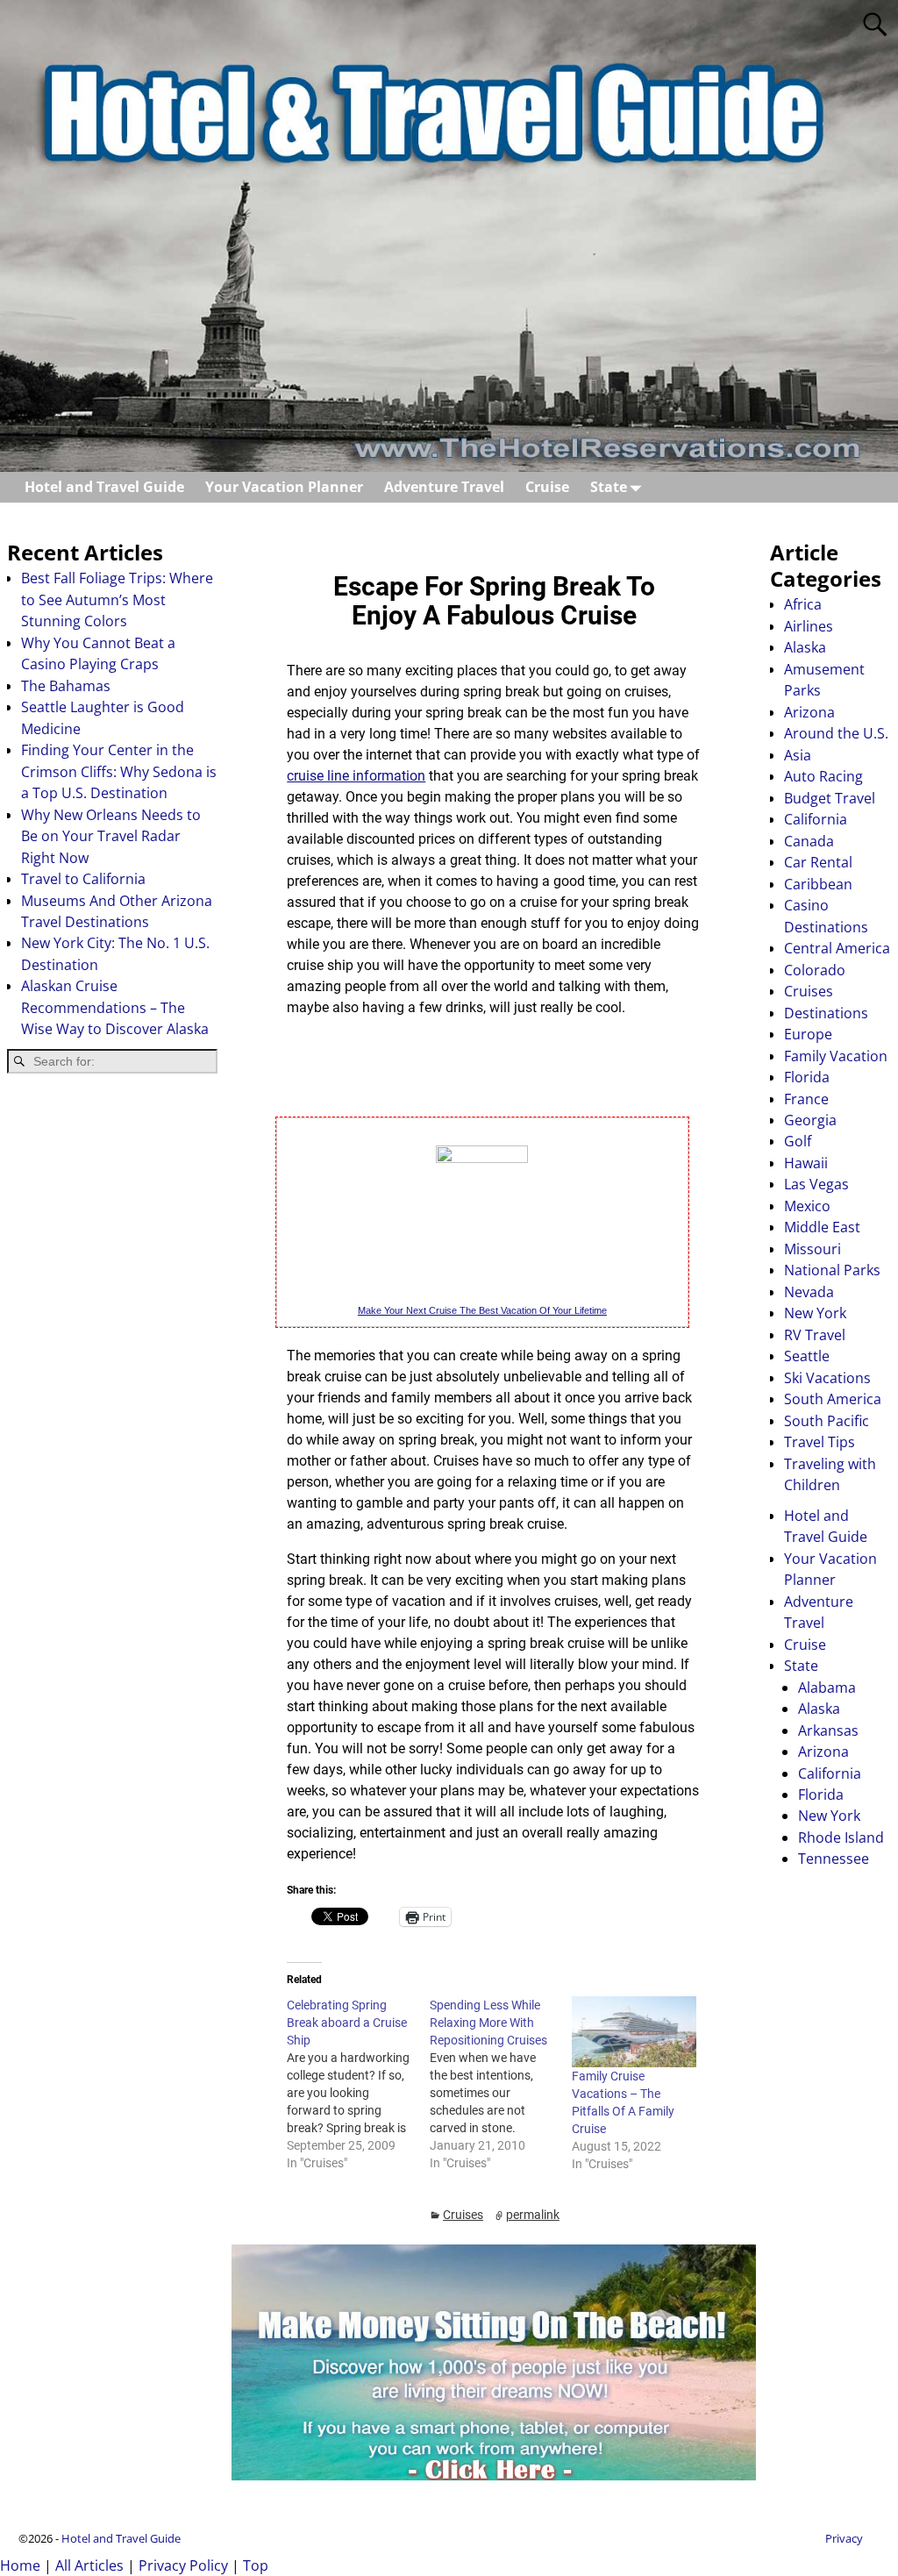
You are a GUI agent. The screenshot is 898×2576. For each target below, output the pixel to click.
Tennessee (834, 1859)
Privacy (844, 2538)
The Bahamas (66, 686)
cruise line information (356, 776)
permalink (533, 2215)
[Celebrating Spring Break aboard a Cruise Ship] (358, 2084)
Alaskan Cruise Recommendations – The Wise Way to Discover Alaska (115, 1007)
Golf (798, 1141)
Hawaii (806, 1163)
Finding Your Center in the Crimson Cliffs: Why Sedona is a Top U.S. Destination (119, 771)
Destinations (826, 1013)
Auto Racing (823, 776)
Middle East (822, 1227)
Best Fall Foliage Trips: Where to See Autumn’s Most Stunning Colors (117, 599)
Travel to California (83, 879)
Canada (809, 841)
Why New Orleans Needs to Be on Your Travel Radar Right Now (111, 836)
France (806, 1099)
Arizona (809, 712)
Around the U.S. (836, 733)
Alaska (805, 647)
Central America (837, 948)
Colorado (815, 970)
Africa (803, 604)
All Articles (89, 2565)
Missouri (812, 1249)
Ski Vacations (827, 1378)
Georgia (810, 1120)
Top (256, 2565)
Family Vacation (836, 1056)
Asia (798, 755)
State (609, 487)
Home (20, 2565)
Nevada (809, 1292)
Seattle (807, 1356)
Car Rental (818, 862)
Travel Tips (820, 1442)
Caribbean (818, 884)
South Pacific (827, 1421)
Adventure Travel (444, 487)
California (816, 819)
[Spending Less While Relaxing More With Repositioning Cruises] (501, 2084)
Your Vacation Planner (284, 487)
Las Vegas (816, 1184)
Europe (808, 1034)
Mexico (807, 1206)
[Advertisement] (112, 1367)
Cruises (463, 2215)
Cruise (547, 487)
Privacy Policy (183, 2565)
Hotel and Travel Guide (104, 487)
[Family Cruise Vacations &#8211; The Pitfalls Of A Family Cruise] (634, 2032)
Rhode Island (841, 1837)
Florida (807, 1077)
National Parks (832, 1270)
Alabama (827, 1688)
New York (815, 1313)
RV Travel (815, 1335)
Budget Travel (830, 798)
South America (833, 1399)
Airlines (809, 626)
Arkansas (828, 1730)
